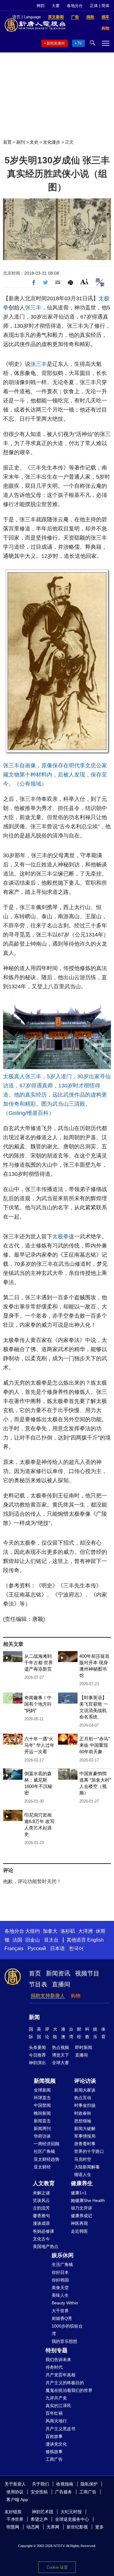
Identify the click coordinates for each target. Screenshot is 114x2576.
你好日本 (60, 2272)
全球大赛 (60, 2063)
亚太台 (51, 1940)
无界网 (53, 2527)
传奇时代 (54, 2367)
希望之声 (39, 2519)
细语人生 (83, 2175)
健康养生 (82, 2183)
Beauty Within (65, 2303)
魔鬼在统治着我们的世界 (69, 2390)
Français (14, 1948)
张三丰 (33, 308)
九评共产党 (56, 2398)
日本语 (57, 1948)
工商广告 (54, 2459)
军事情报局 (85, 2136)
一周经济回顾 (47, 2144)
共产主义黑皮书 (60, 2429)
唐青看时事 (85, 2144)
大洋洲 (85, 1931)
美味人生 (60, 2295)
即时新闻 (84, 2047)
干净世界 (15, 2519)
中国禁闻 (42, 2105)
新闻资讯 (58, 1973)
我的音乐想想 (64, 2341)
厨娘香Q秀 (62, 2318)
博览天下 (60, 2055)
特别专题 (57, 2350)
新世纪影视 (77, 2527)
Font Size (84, 282)
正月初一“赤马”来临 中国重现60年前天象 (95, 1745)
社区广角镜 (44, 2151)
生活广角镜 (62, 2264)
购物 (76, 1996)
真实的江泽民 (58, 2406)
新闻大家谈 (85, 2090)
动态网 (33, 2527)
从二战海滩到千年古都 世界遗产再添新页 (39, 1663)
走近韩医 (79, 2231)
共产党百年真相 (60, 2375)
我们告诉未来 (58, 2360)
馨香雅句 (41, 2216)
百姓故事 (54, 2436)
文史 (34, 142)
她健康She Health (88, 2200)
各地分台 (75, 6)
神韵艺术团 (43, 2512)
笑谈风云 (41, 2200)
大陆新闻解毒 (87, 2167)
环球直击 (42, 2098)
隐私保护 (89, 2484)
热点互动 (83, 2098)
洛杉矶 (68, 1931)
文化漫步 (52, 142)
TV (79, 43)
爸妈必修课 (43, 2231)
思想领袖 (83, 2121)
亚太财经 (42, 2167)
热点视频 (60, 2047)
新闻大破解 (85, 2128)
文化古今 (41, 2239)
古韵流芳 (41, 2208)
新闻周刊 (42, 2128)
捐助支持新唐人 (48, 1996)
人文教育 (44, 2183)
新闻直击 (42, 2121)
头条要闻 (37, 2047)
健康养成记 (81, 2216)
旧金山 (33, 1940)
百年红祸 (54, 2413)
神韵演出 (37, 2063)
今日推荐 (37, 2055)
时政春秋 (83, 2113)
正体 (94, 6)
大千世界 (60, 2311)
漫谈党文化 (56, 2444)
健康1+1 (79, 2193)
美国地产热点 (46, 2246)
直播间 (61, 1984)
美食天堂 (60, 2288)
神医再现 (79, 2223)
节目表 (38, 1984)
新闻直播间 (56, 43)
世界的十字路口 (89, 2151)
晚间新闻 (42, 2113)
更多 (99, 2527)
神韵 (40, 6)
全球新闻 (42, 2090)
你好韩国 (60, 2280)
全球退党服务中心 (72, 2519)
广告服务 (64, 2492)
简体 (105, 6)
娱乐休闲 (63, 2255)
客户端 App (17, 2499)
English (95, 1940)
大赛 (56, 6)
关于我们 (40, 2484)
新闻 (34, 2017)
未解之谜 (41, 2193)
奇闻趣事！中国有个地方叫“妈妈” (38, 1704)
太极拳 (60, 1236)
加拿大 (50, 1931)
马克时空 (83, 2159)
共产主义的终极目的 (65, 2383)
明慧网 (13, 2527)
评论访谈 (85, 2081)
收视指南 (65, 2484)
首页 (7, 142)
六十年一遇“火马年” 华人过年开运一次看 (39, 1745)
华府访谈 (42, 2136)
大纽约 (33, 1931)
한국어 (76, 1948)
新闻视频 (45, 2081)
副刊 (21, 142)
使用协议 (15, 2492)
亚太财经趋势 (47, 2159)
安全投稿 (39, 2492)
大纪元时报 (71, 2512)
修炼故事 (54, 2452)
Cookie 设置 (57, 2567)
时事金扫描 (85, 2105)
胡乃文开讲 (81, 2208)
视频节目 (87, 1973)
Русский (37, 1948)
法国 (17, 1940)
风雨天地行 (56, 2421)
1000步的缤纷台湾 (67, 2330)
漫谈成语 (41, 2223)
